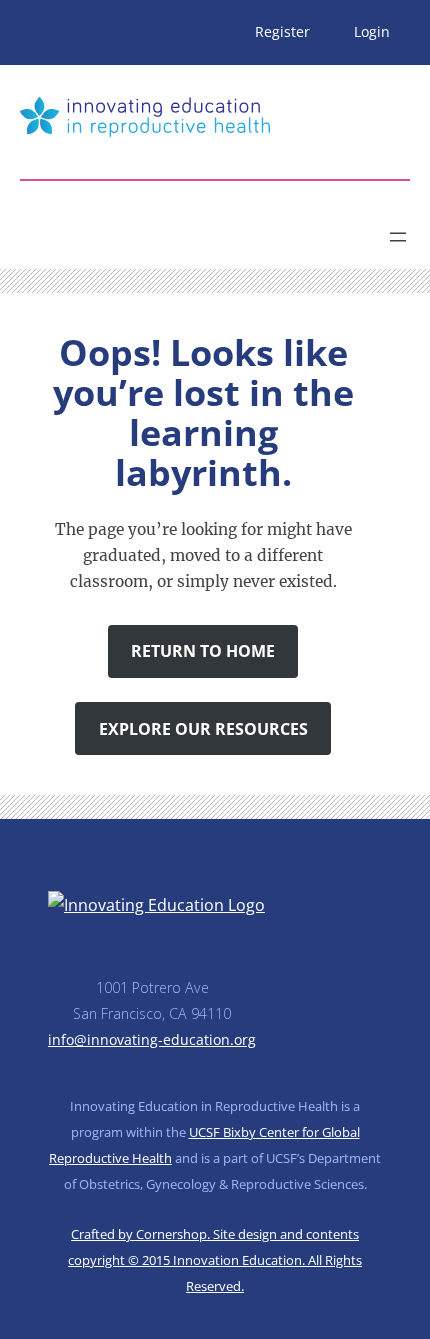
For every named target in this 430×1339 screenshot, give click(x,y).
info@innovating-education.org (152, 1039)
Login (372, 31)
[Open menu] (398, 237)
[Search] (196, 229)
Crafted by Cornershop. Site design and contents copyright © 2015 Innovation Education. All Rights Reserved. (215, 1260)
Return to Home (203, 651)
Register (282, 31)
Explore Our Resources (203, 729)
